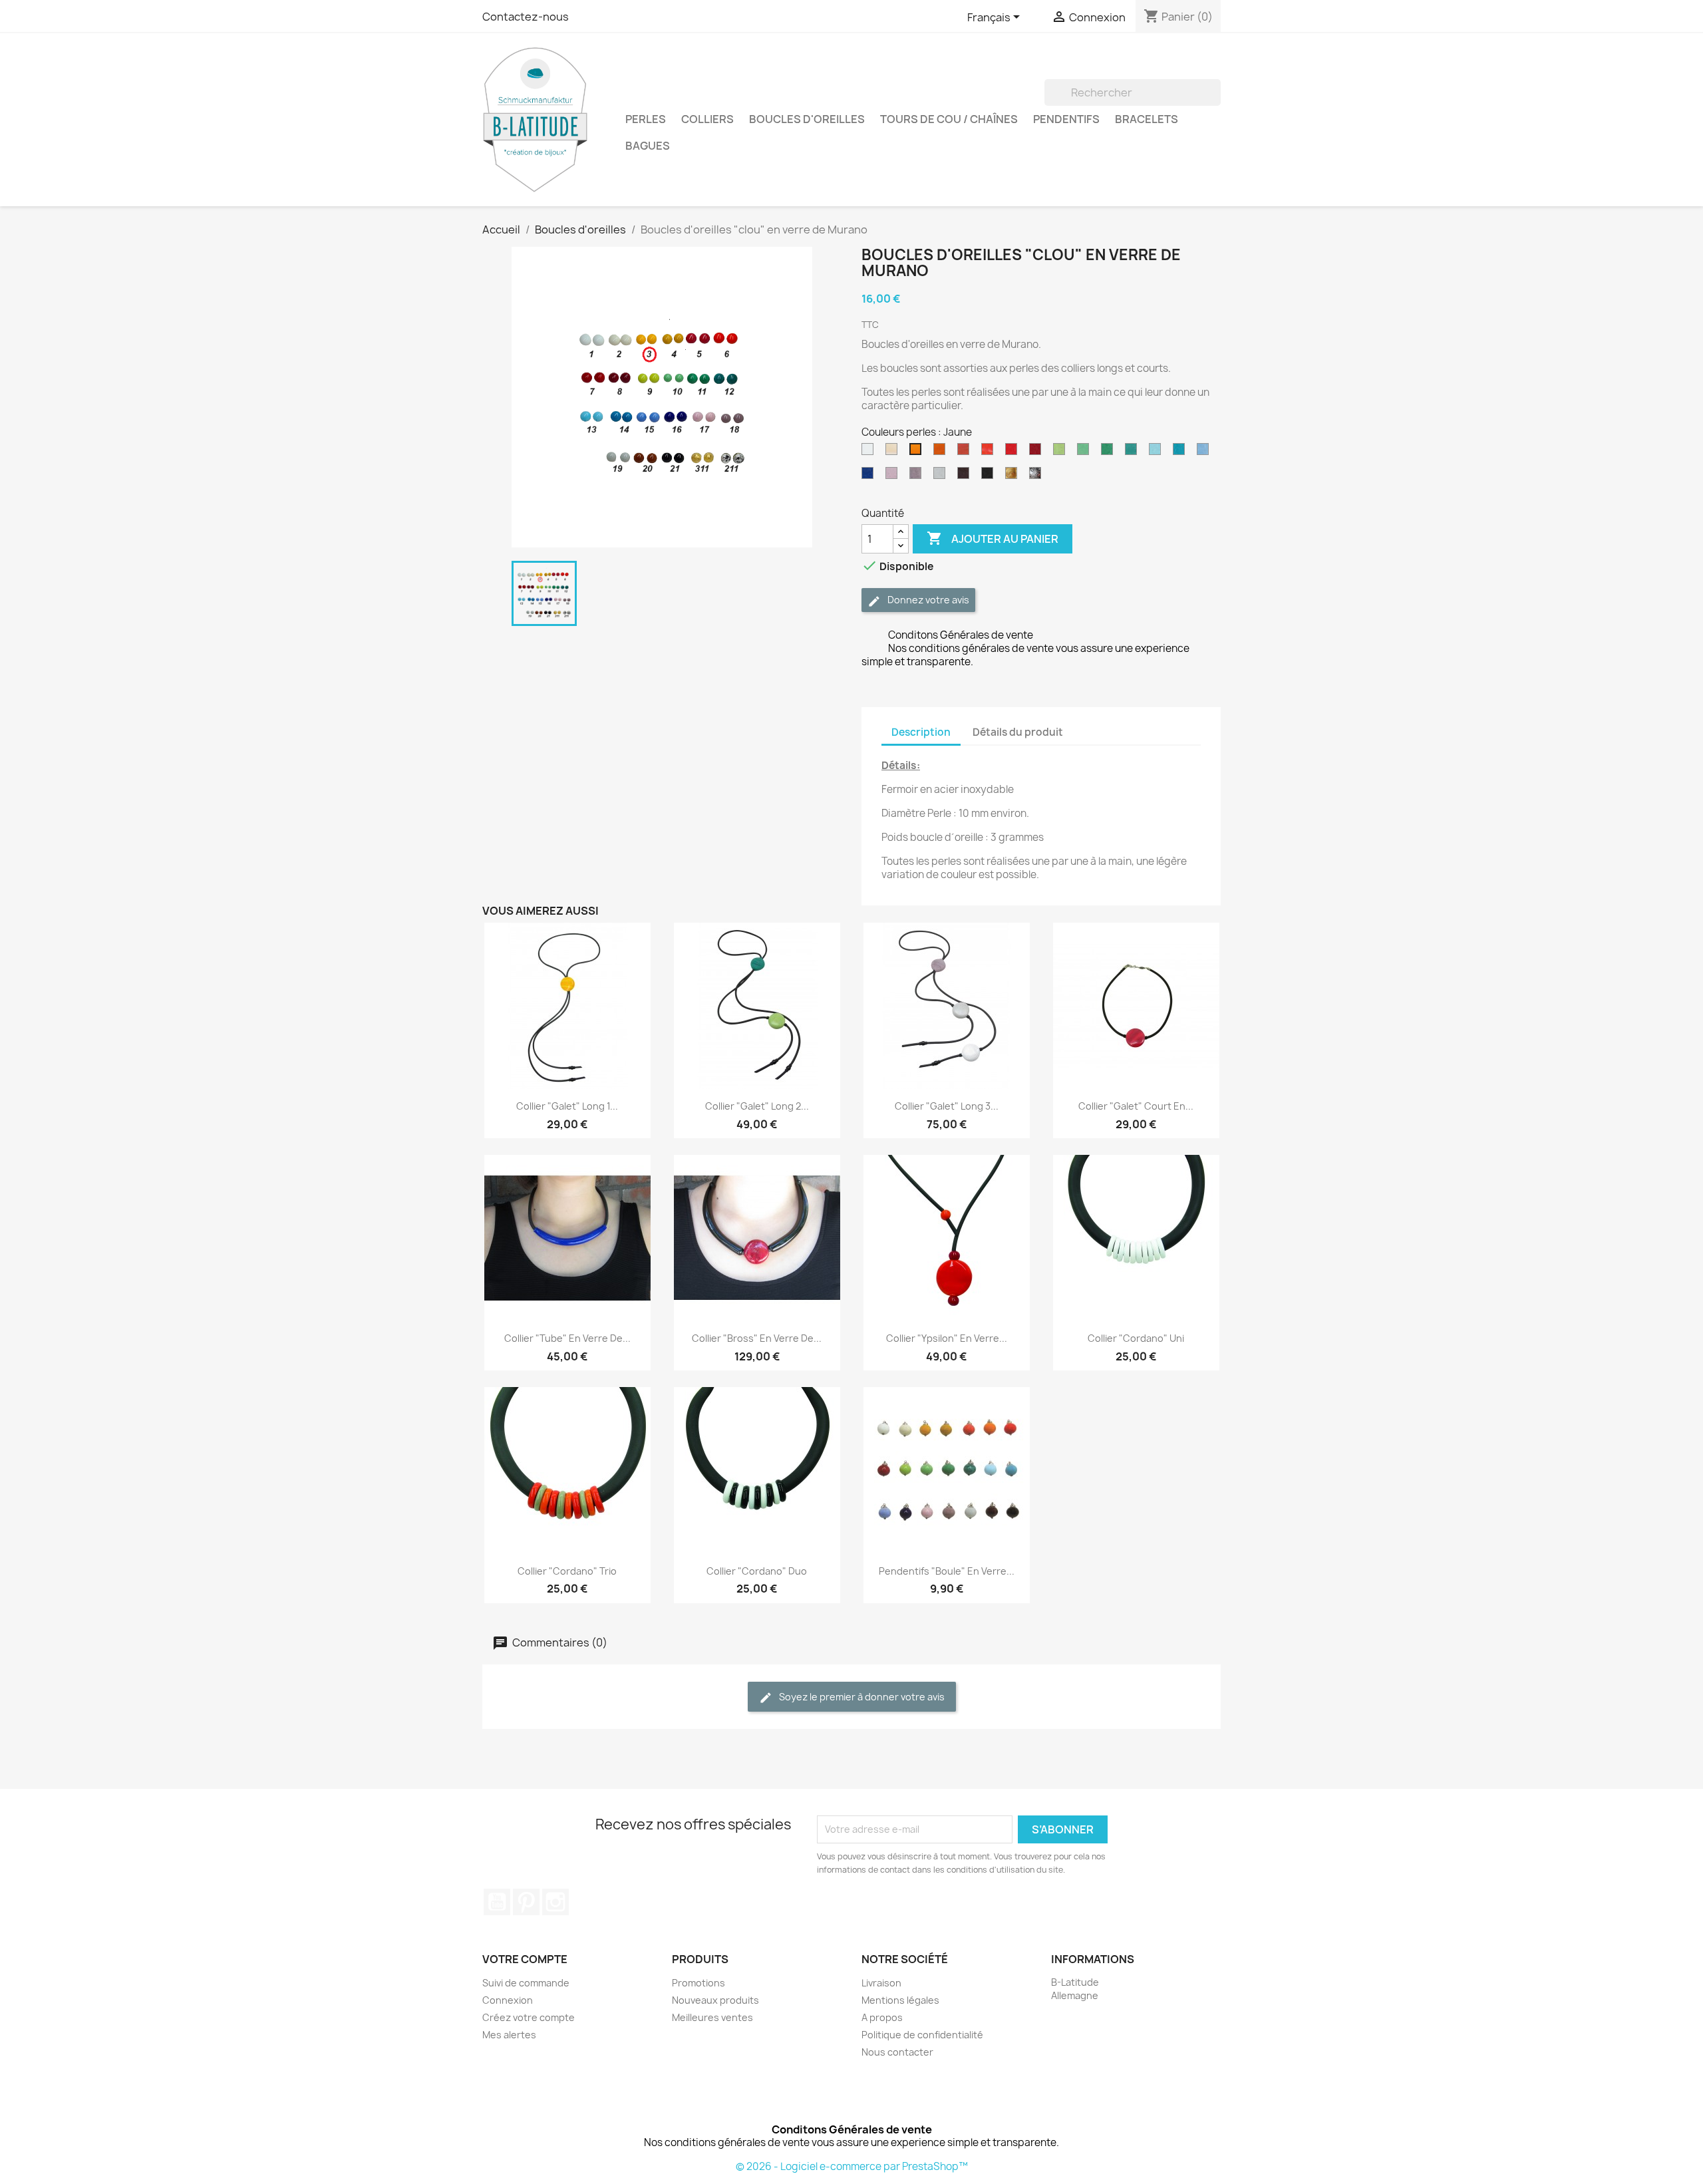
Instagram (555, 1902)
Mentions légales (900, 2000)
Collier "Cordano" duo (757, 1571)
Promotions (698, 1983)
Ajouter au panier (993, 538)
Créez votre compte (529, 2017)
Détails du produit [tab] (1018, 732)
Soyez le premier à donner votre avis (861, 1697)
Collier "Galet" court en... (1136, 1106)
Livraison (881, 1983)
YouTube (497, 1902)
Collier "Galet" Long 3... (947, 1106)
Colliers (707, 119)
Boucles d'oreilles (807, 119)
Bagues (648, 146)
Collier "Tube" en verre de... (567, 1338)
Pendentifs (1066, 119)
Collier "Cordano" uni (1136, 1338)
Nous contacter (897, 2052)
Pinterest (526, 1902)
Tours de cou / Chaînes (949, 119)
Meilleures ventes (712, 2017)
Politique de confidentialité (922, 2035)
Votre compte (525, 1959)
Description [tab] (921, 732)
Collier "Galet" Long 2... (757, 1106)
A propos (882, 2017)
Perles (646, 119)
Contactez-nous (526, 17)
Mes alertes (509, 2035)
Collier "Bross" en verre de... (757, 1338)
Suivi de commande (526, 1983)
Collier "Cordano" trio (567, 1571)
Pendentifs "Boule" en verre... (947, 1571)
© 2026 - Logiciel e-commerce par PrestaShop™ (852, 2166)
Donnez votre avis (927, 600)
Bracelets (1147, 119)
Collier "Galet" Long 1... (567, 1106)
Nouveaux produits (715, 2000)
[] (1215, 102)
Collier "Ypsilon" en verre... (947, 1338)
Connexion (508, 2000)
